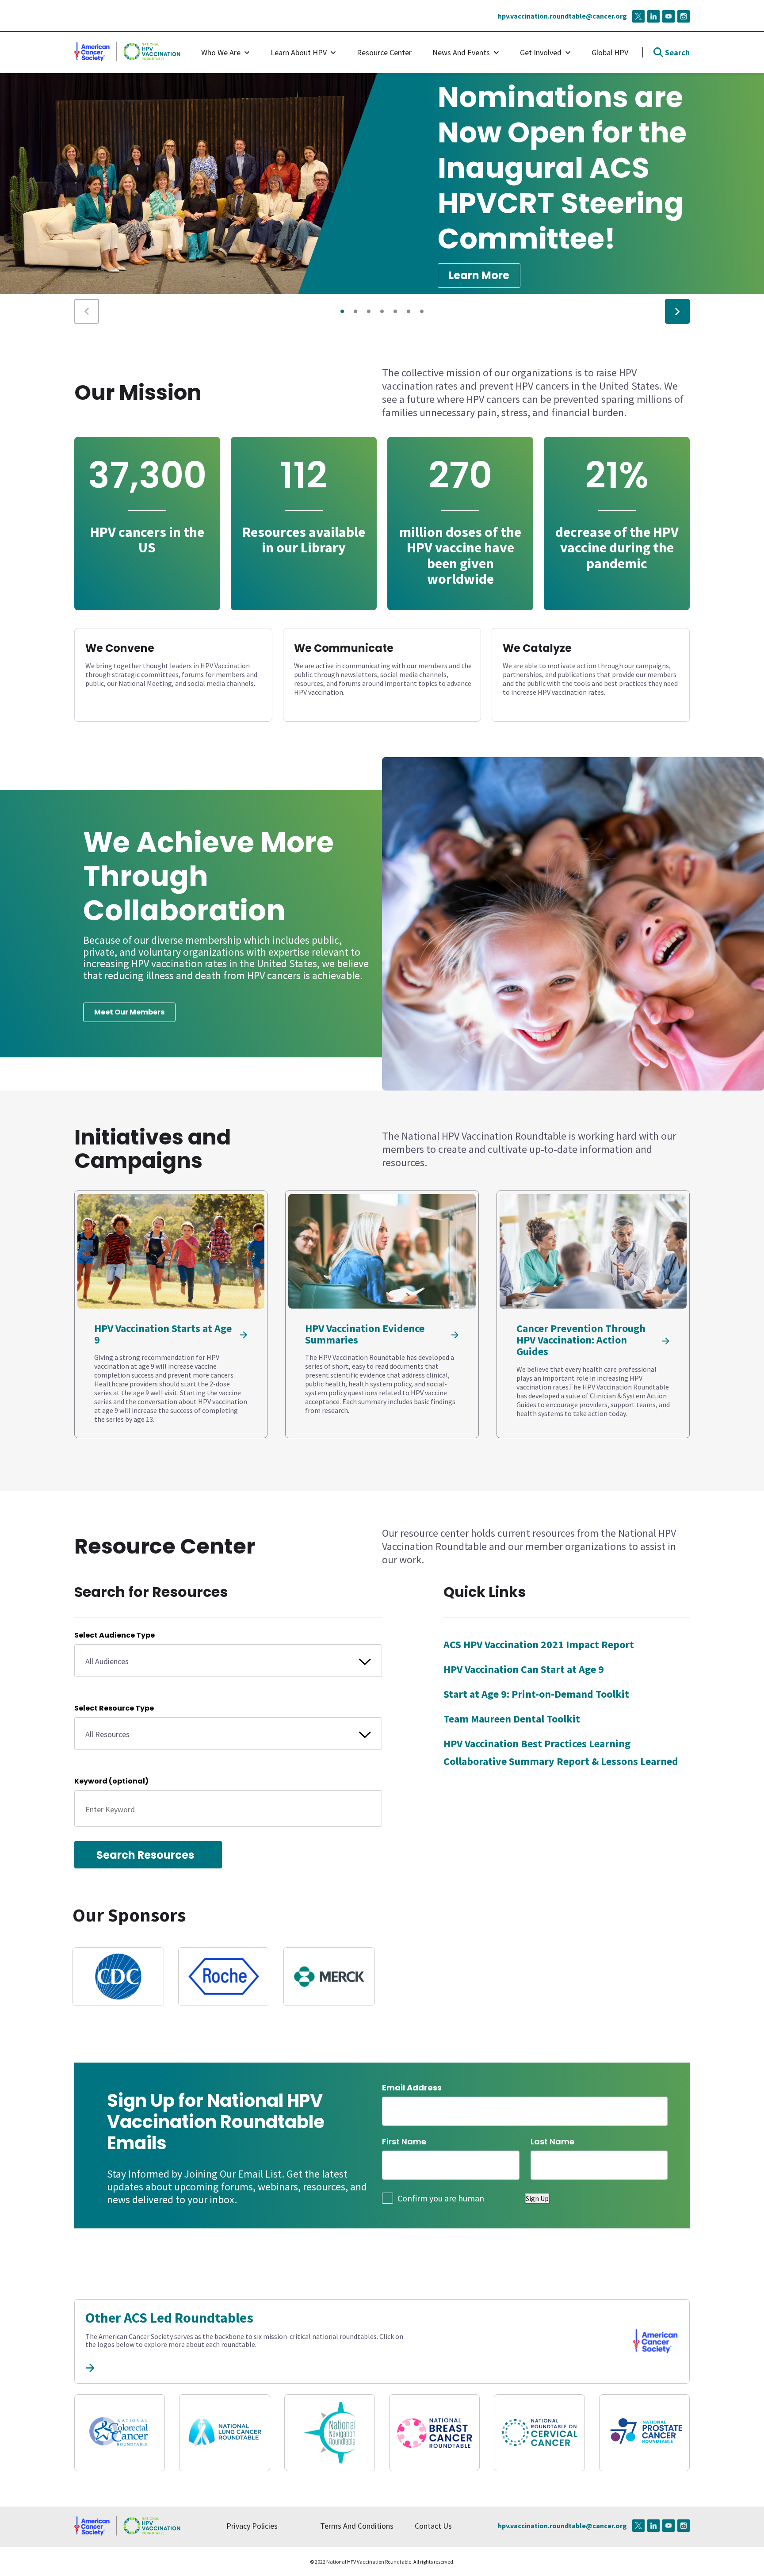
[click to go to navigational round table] (330, 2433)
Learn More (479, 275)
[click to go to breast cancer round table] (434, 2433)
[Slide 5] (409, 311)
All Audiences (107, 1661)
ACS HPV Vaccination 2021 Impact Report (539, 1644)
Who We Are (221, 52)
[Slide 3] (382, 311)
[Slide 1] (355, 311)
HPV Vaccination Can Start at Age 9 (524, 1669)
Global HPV (610, 52)
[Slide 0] (342, 311)
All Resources (107, 1734)
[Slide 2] (369, 311)
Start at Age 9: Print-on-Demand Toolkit (536, 1694)
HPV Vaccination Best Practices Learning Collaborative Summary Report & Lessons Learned (561, 1752)
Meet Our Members (129, 1012)
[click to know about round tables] (90, 2367)
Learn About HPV (299, 52)
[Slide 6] (422, 311)
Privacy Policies (252, 2526)
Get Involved (541, 52)
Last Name (552, 2141)
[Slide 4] (395, 311)
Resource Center (384, 52)
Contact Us (433, 2526)
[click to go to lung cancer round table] (224, 2433)
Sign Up (537, 2198)
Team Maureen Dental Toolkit (512, 1719)
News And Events (461, 52)
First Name (404, 2141)
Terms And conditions (357, 2526)
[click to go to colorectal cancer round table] (120, 2433)
